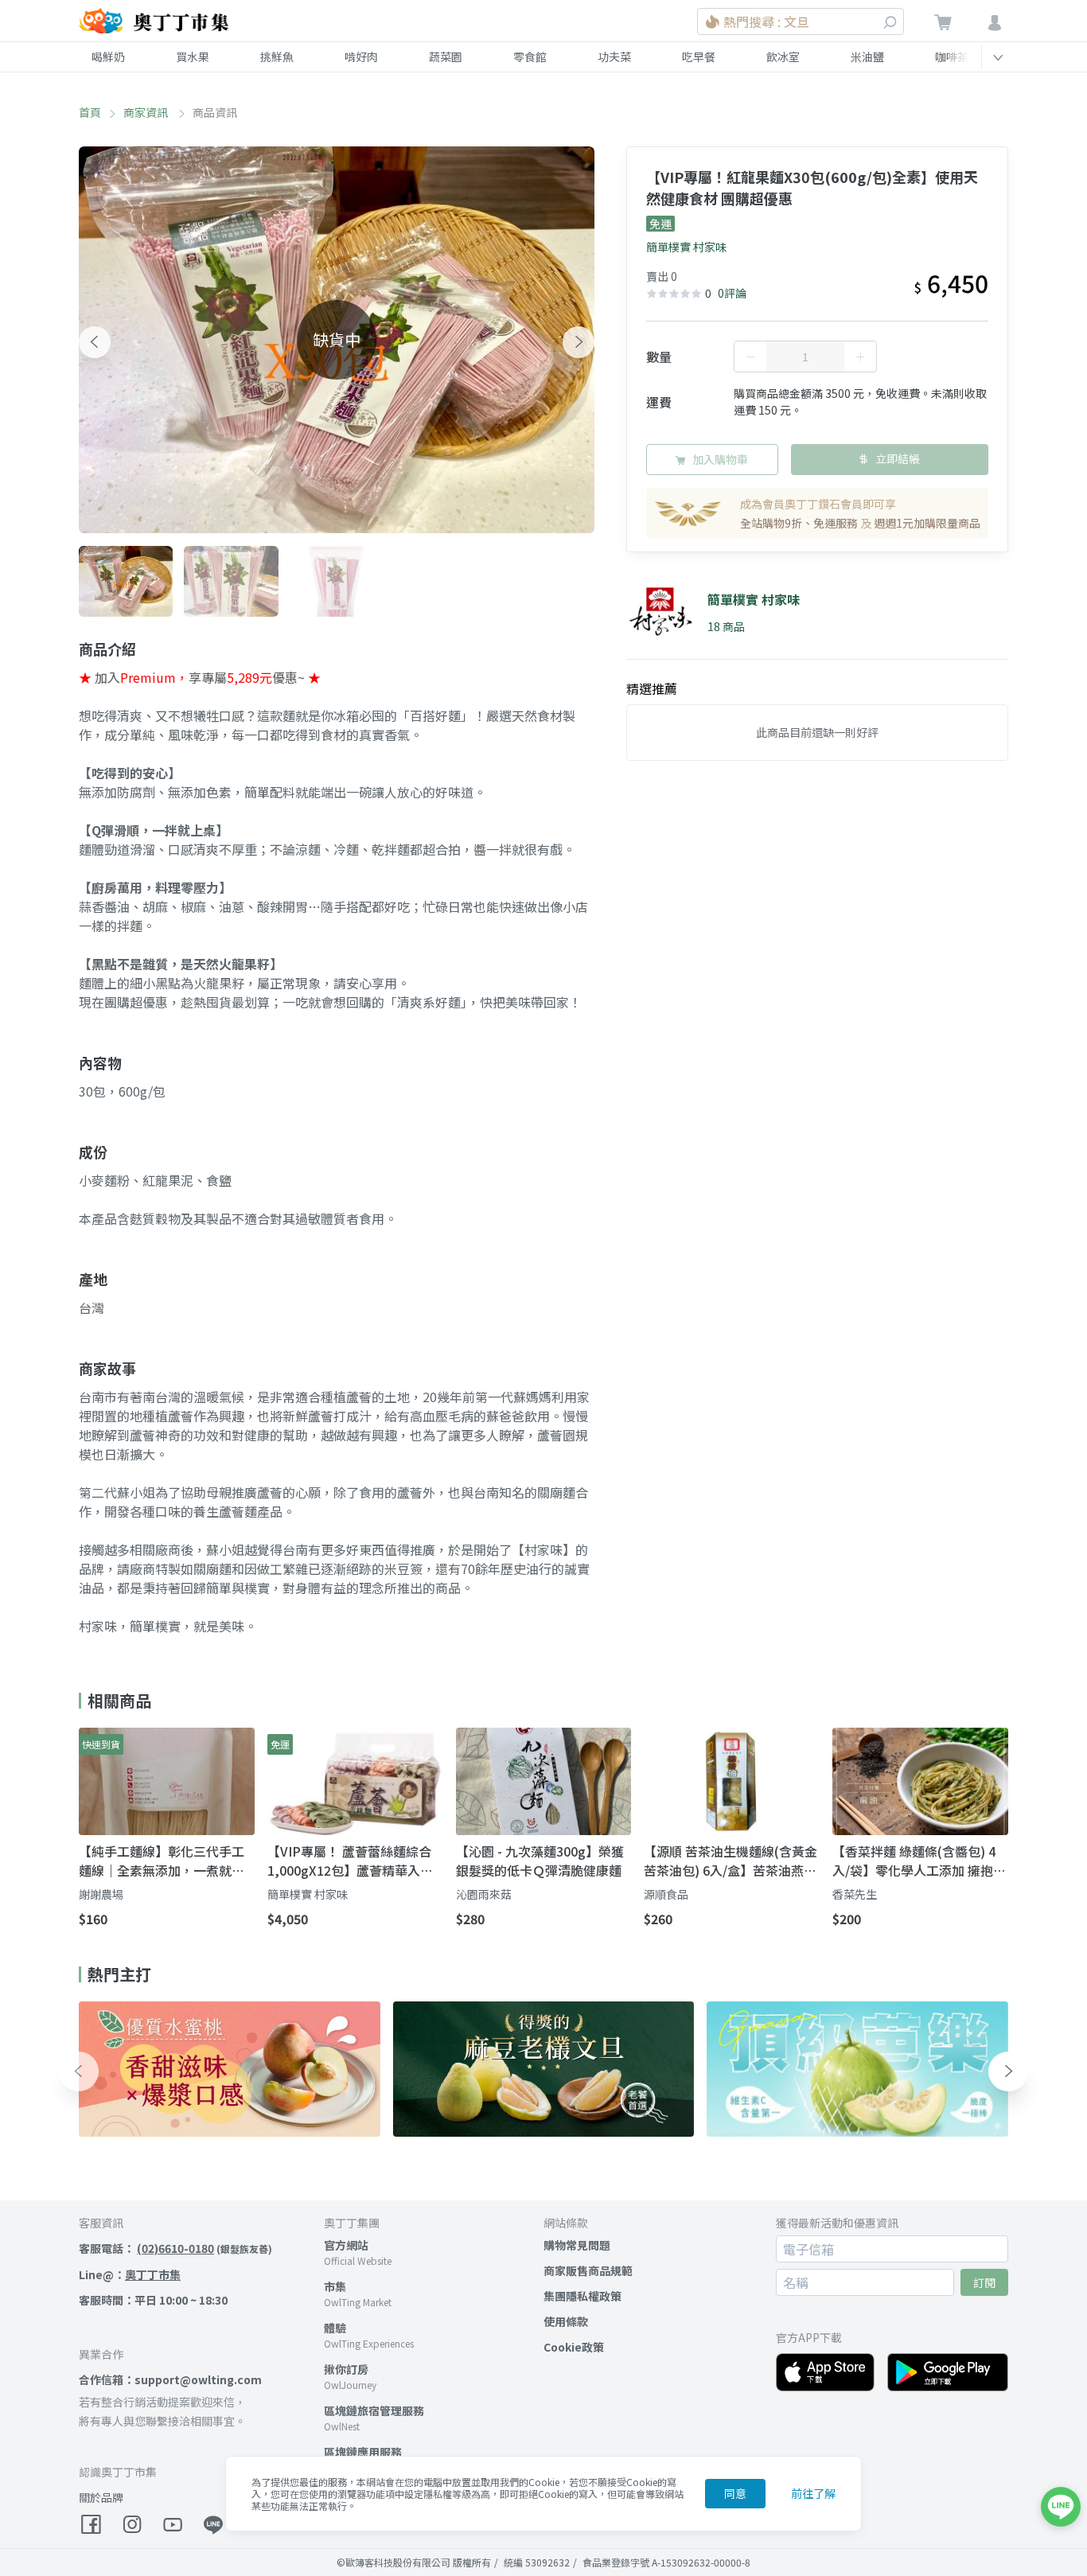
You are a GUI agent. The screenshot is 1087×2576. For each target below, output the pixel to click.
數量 (659, 357)
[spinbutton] (805, 357)
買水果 (193, 57)
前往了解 (813, 2493)
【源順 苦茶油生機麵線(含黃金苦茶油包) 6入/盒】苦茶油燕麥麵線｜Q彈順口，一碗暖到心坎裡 (731, 1861)
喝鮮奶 (108, 57)
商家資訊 (147, 112)
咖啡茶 (952, 57)
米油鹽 (867, 57)
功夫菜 (614, 57)
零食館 (530, 57)
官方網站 (346, 2245)
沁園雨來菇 (484, 1894)
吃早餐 (699, 57)
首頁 (90, 112)
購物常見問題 (577, 2245)
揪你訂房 (346, 2369)
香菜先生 (855, 1894)
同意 (735, 2493)
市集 (335, 2286)
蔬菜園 (446, 57)
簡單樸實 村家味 (686, 247)
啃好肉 (361, 57)
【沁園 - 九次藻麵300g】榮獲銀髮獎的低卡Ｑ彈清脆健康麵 (540, 1861)
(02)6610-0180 (175, 2248)
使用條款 (566, 2321)
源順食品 (666, 1894)
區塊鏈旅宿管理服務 (374, 2410)
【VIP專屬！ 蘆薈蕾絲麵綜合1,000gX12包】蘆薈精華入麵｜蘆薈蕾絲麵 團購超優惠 (350, 1861)
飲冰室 (783, 57)
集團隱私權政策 (582, 2296)
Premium (148, 677)
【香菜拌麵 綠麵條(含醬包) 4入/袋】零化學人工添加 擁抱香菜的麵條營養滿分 (919, 1861)
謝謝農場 (101, 1894)
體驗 (335, 2328)
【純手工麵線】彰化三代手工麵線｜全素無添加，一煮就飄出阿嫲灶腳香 (162, 1861)
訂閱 (984, 2282)
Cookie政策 (574, 2347)
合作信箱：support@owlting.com (170, 2379)
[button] (95, 342)
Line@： (130, 2274)
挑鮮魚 (277, 57)
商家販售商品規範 (588, 2270)
